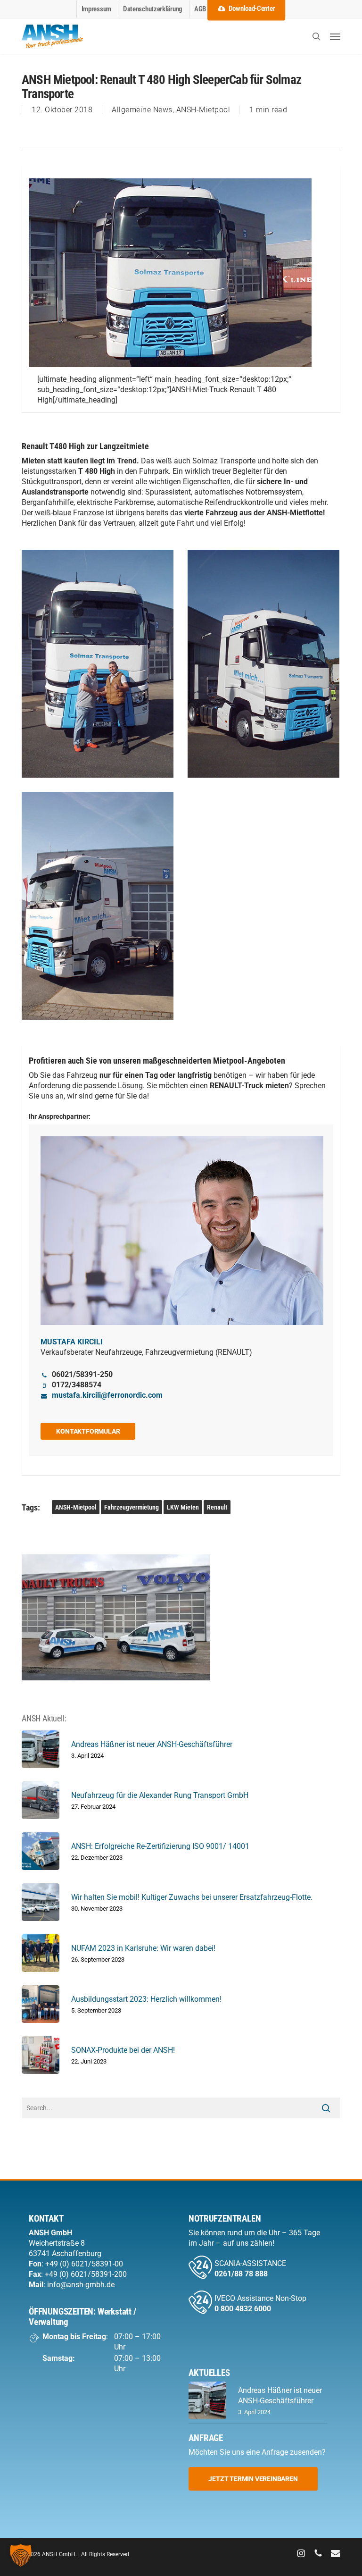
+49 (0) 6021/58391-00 (84, 2264)
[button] (335, 36)
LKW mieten (183, 1507)
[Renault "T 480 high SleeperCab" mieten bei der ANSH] (98, 664)
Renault (217, 1507)
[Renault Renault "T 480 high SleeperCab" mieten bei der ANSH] (263, 664)
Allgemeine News (142, 110)
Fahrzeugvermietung (132, 1507)
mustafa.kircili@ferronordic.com (107, 1395)
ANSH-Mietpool (203, 110)
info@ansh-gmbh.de (81, 2285)
